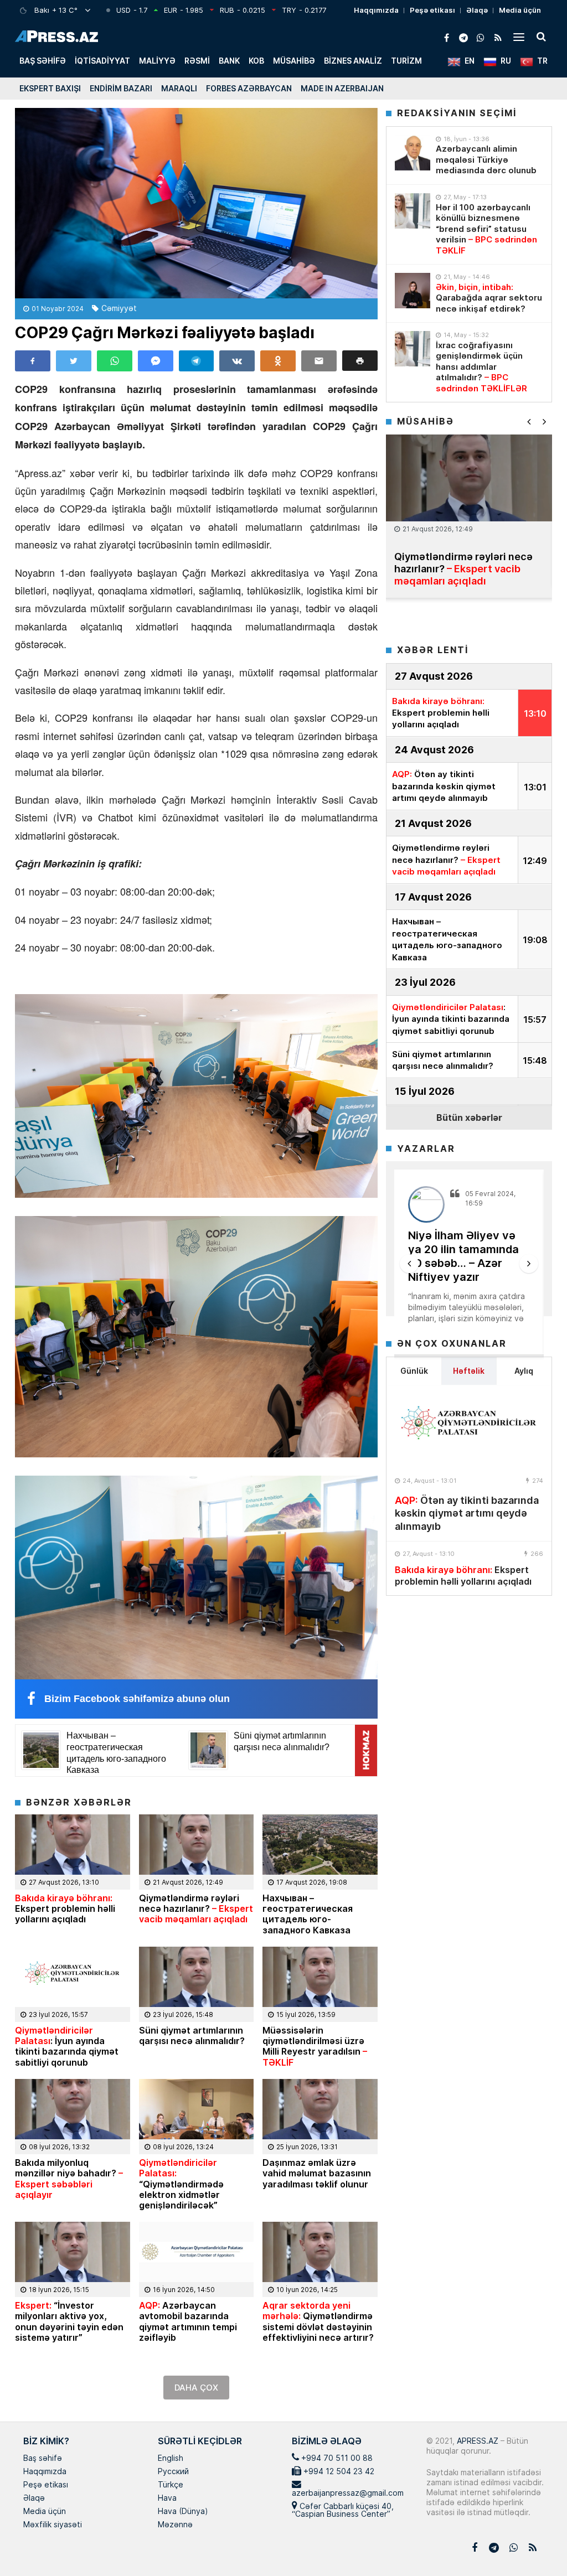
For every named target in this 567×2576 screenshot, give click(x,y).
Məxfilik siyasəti (53, 2525)
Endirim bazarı (121, 88)
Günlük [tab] (414, 1371)
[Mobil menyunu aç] (519, 37)
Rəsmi (197, 61)
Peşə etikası (432, 10)
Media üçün (520, 10)
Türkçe (171, 2485)
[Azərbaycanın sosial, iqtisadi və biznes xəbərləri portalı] (56, 36)
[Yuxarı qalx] (536, 2545)
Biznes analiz (353, 61)
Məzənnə (175, 2525)
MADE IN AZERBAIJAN (342, 88)
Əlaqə (477, 10)
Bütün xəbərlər (469, 1117)
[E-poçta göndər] (319, 361)
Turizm (406, 61)
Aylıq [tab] (524, 1371)
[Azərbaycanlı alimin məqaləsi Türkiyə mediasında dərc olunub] (413, 153)
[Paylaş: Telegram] (197, 361)
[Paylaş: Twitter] (74, 361)
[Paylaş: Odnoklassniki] (278, 361)
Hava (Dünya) (183, 2512)
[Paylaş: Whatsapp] (115, 361)
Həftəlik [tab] (469, 1371)
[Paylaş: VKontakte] (237, 361)
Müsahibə (294, 61)
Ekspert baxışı (50, 88)
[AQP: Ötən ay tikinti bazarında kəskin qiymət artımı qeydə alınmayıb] (469, 1428)
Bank (229, 61)
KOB (256, 61)
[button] (360, 361)
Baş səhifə (43, 61)
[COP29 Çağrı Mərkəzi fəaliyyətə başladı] (196, 203)
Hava (167, 2499)
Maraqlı (179, 88)
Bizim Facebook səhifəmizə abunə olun (137, 1699)
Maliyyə (157, 61)
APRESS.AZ (476, 2441)
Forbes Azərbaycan (249, 88)
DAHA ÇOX (196, 2388)
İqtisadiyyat (102, 61)
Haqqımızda (376, 10)
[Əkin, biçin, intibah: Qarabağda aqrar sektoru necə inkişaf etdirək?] (413, 291)
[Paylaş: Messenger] (156, 361)
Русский (173, 2472)
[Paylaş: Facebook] (33, 361)
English (171, 2459)
